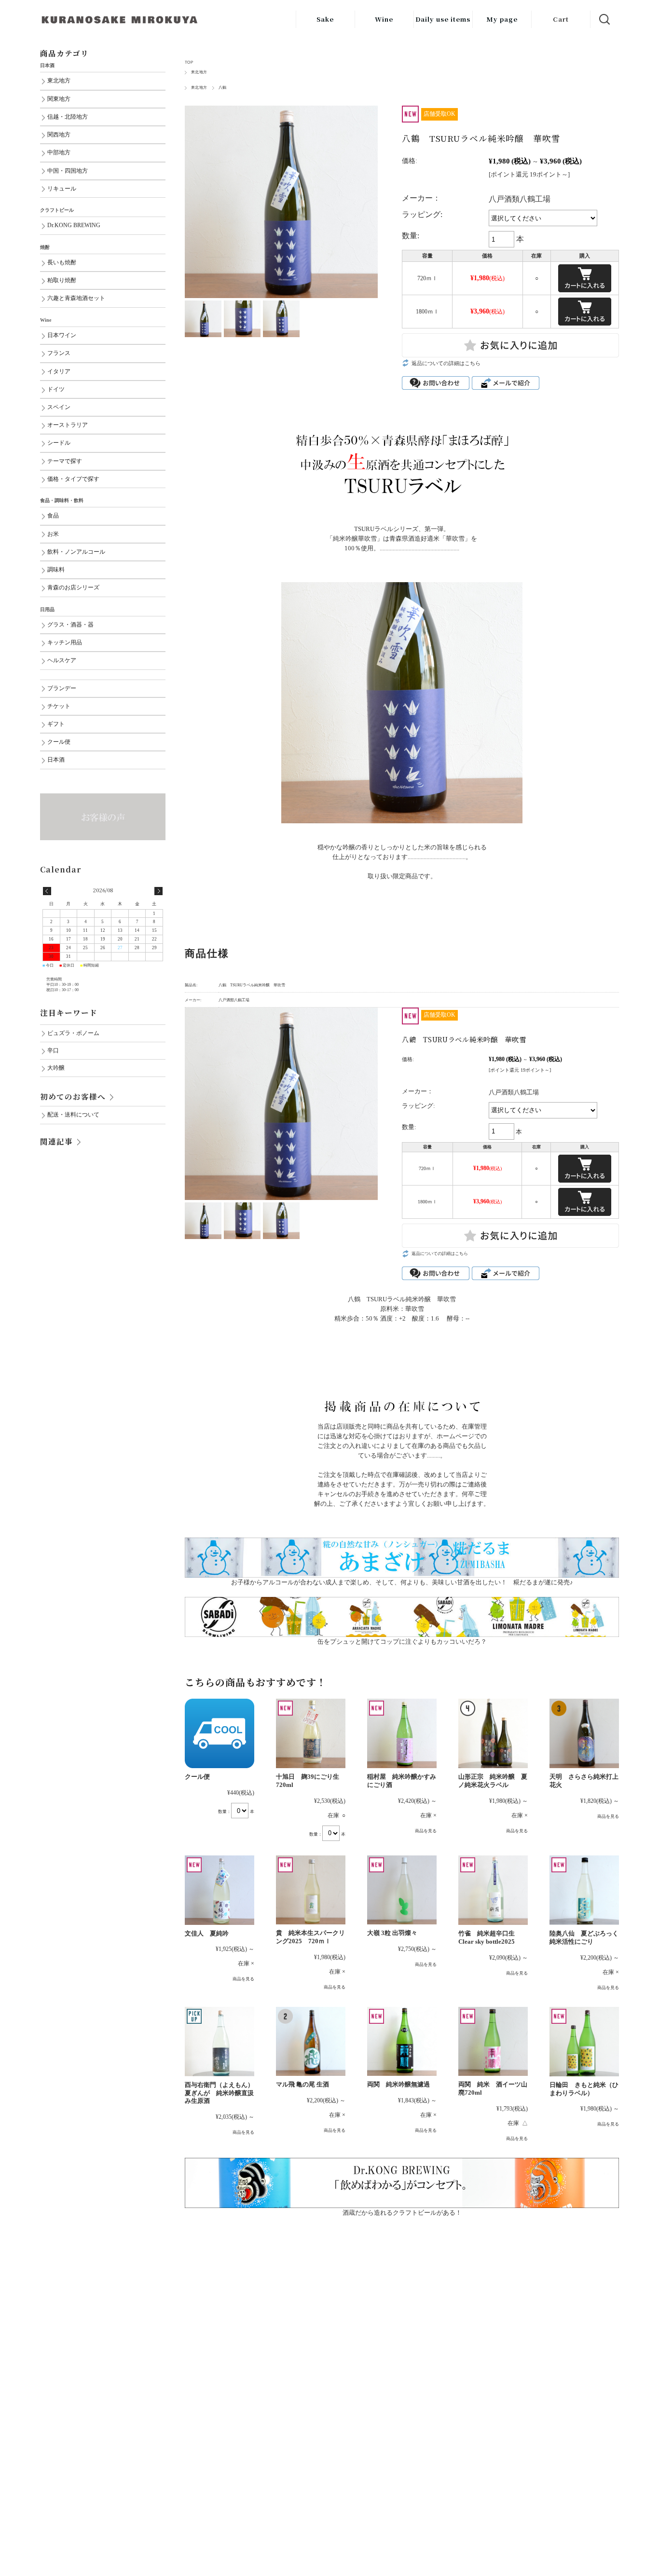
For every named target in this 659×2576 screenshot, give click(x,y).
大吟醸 (56, 1068)
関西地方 (59, 135)
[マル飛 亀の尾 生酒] (311, 2042)
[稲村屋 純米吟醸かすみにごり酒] (402, 1733)
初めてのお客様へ (73, 1096)
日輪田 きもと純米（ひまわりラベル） (584, 2089)
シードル (59, 443)
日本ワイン (62, 335)
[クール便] (220, 1733)
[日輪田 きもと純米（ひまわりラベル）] (584, 2042)
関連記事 (56, 1141)
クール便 (197, 1777)
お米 (53, 534)
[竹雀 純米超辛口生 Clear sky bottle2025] (493, 1890)
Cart (561, 19)
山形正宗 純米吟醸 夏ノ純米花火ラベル (493, 1781)
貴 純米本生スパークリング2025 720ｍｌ (310, 1937)
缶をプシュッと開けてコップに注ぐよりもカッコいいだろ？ (402, 1642)
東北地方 (199, 72)
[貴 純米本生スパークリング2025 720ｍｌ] (311, 1890)
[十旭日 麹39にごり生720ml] (311, 1733)
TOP (189, 62)
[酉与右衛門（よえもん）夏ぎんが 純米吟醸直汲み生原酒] (220, 2042)
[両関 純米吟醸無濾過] (402, 2042)
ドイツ (56, 389)
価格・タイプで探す (73, 479)
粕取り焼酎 (62, 280)
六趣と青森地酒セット (76, 298)
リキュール (62, 189)
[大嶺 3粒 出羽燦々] (402, 1890)
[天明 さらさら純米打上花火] (584, 1733)
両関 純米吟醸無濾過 (398, 2084)
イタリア (59, 372)
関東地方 (59, 99)
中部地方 (59, 153)
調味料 (56, 570)
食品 (53, 516)
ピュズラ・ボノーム (73, 1033)
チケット (59, 706)
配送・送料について (73, 1115)
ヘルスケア (62, 661)
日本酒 (56, 760)
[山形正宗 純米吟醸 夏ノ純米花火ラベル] (493, 1733)
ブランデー (62, 688)
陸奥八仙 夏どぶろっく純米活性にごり (584, 1937)
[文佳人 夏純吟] (220, 1890)
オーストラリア (68, 425)
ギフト (56, 724)
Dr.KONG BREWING (74, 225)
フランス (59, 353)
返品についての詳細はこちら (446, 363)
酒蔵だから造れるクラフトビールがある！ (402, 2213)
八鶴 (223, 88)
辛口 (53, 1051)
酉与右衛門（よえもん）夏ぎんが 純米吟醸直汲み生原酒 (219, 2093)
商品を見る (426, 1831)
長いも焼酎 (62, 263)
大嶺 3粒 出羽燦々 (392, 1933)
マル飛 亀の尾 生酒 (302, 2084)
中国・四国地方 (68, 171)
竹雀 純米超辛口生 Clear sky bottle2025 (487, 1937)
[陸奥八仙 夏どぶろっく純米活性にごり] (584, 1890)
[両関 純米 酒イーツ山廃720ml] (493, 2042)
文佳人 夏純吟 (210, 1933)
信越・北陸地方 (68, 117)
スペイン (59, 407)
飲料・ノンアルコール (76, 552)
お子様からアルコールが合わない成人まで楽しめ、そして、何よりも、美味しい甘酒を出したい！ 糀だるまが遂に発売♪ (402, 1582)
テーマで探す (65, 461)
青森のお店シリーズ (73, 588)
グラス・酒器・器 (70, 625)
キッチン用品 (65, 643)
